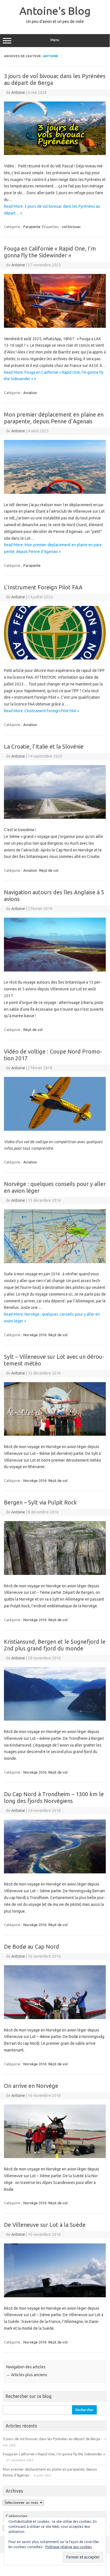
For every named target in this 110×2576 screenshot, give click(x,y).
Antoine (51, 56)
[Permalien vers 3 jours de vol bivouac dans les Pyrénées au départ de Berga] (55, 154)
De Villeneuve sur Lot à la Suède (45, 2225)
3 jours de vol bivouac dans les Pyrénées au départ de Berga (51, 2439)
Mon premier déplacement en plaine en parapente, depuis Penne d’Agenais (54, 418)
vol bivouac (71, 227)
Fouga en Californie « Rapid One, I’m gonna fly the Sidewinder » (50, 252)
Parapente (32, 227)
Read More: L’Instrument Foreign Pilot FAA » (41, 711)
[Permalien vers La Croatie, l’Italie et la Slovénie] (55, 817)
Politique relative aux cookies (69, 2547)
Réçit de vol (49, 870)
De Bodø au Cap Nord (32, 1947)
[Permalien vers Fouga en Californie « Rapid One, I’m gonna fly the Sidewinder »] (55, 326)
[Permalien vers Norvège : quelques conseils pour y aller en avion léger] (55, 1262)
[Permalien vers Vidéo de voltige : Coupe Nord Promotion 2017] (55, 1129)
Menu (55, 40)
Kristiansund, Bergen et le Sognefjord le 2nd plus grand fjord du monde (55, 1645)
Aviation (30, 393)
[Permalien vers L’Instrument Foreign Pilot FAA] (55, 658)
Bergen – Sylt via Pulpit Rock (40, 1502)
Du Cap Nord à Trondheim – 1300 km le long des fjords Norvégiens (54, 1797)
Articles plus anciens (27, 2375)
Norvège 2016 (35, 1335)
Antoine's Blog (55, 11)
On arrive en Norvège (31, 2086)
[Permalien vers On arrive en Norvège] (55, 2157)
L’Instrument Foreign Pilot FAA (43, 587)
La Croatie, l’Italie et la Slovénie (44, 746)
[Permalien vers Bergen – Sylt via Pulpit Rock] (55, 1574)
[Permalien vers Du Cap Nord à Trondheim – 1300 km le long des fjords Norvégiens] (55, 1872)
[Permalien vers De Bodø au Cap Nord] (55, 2018)
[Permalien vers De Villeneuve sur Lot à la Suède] (55, 2296)
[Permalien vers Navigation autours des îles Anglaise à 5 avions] (55, 970)
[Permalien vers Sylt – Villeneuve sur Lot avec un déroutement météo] (55, 1434)
